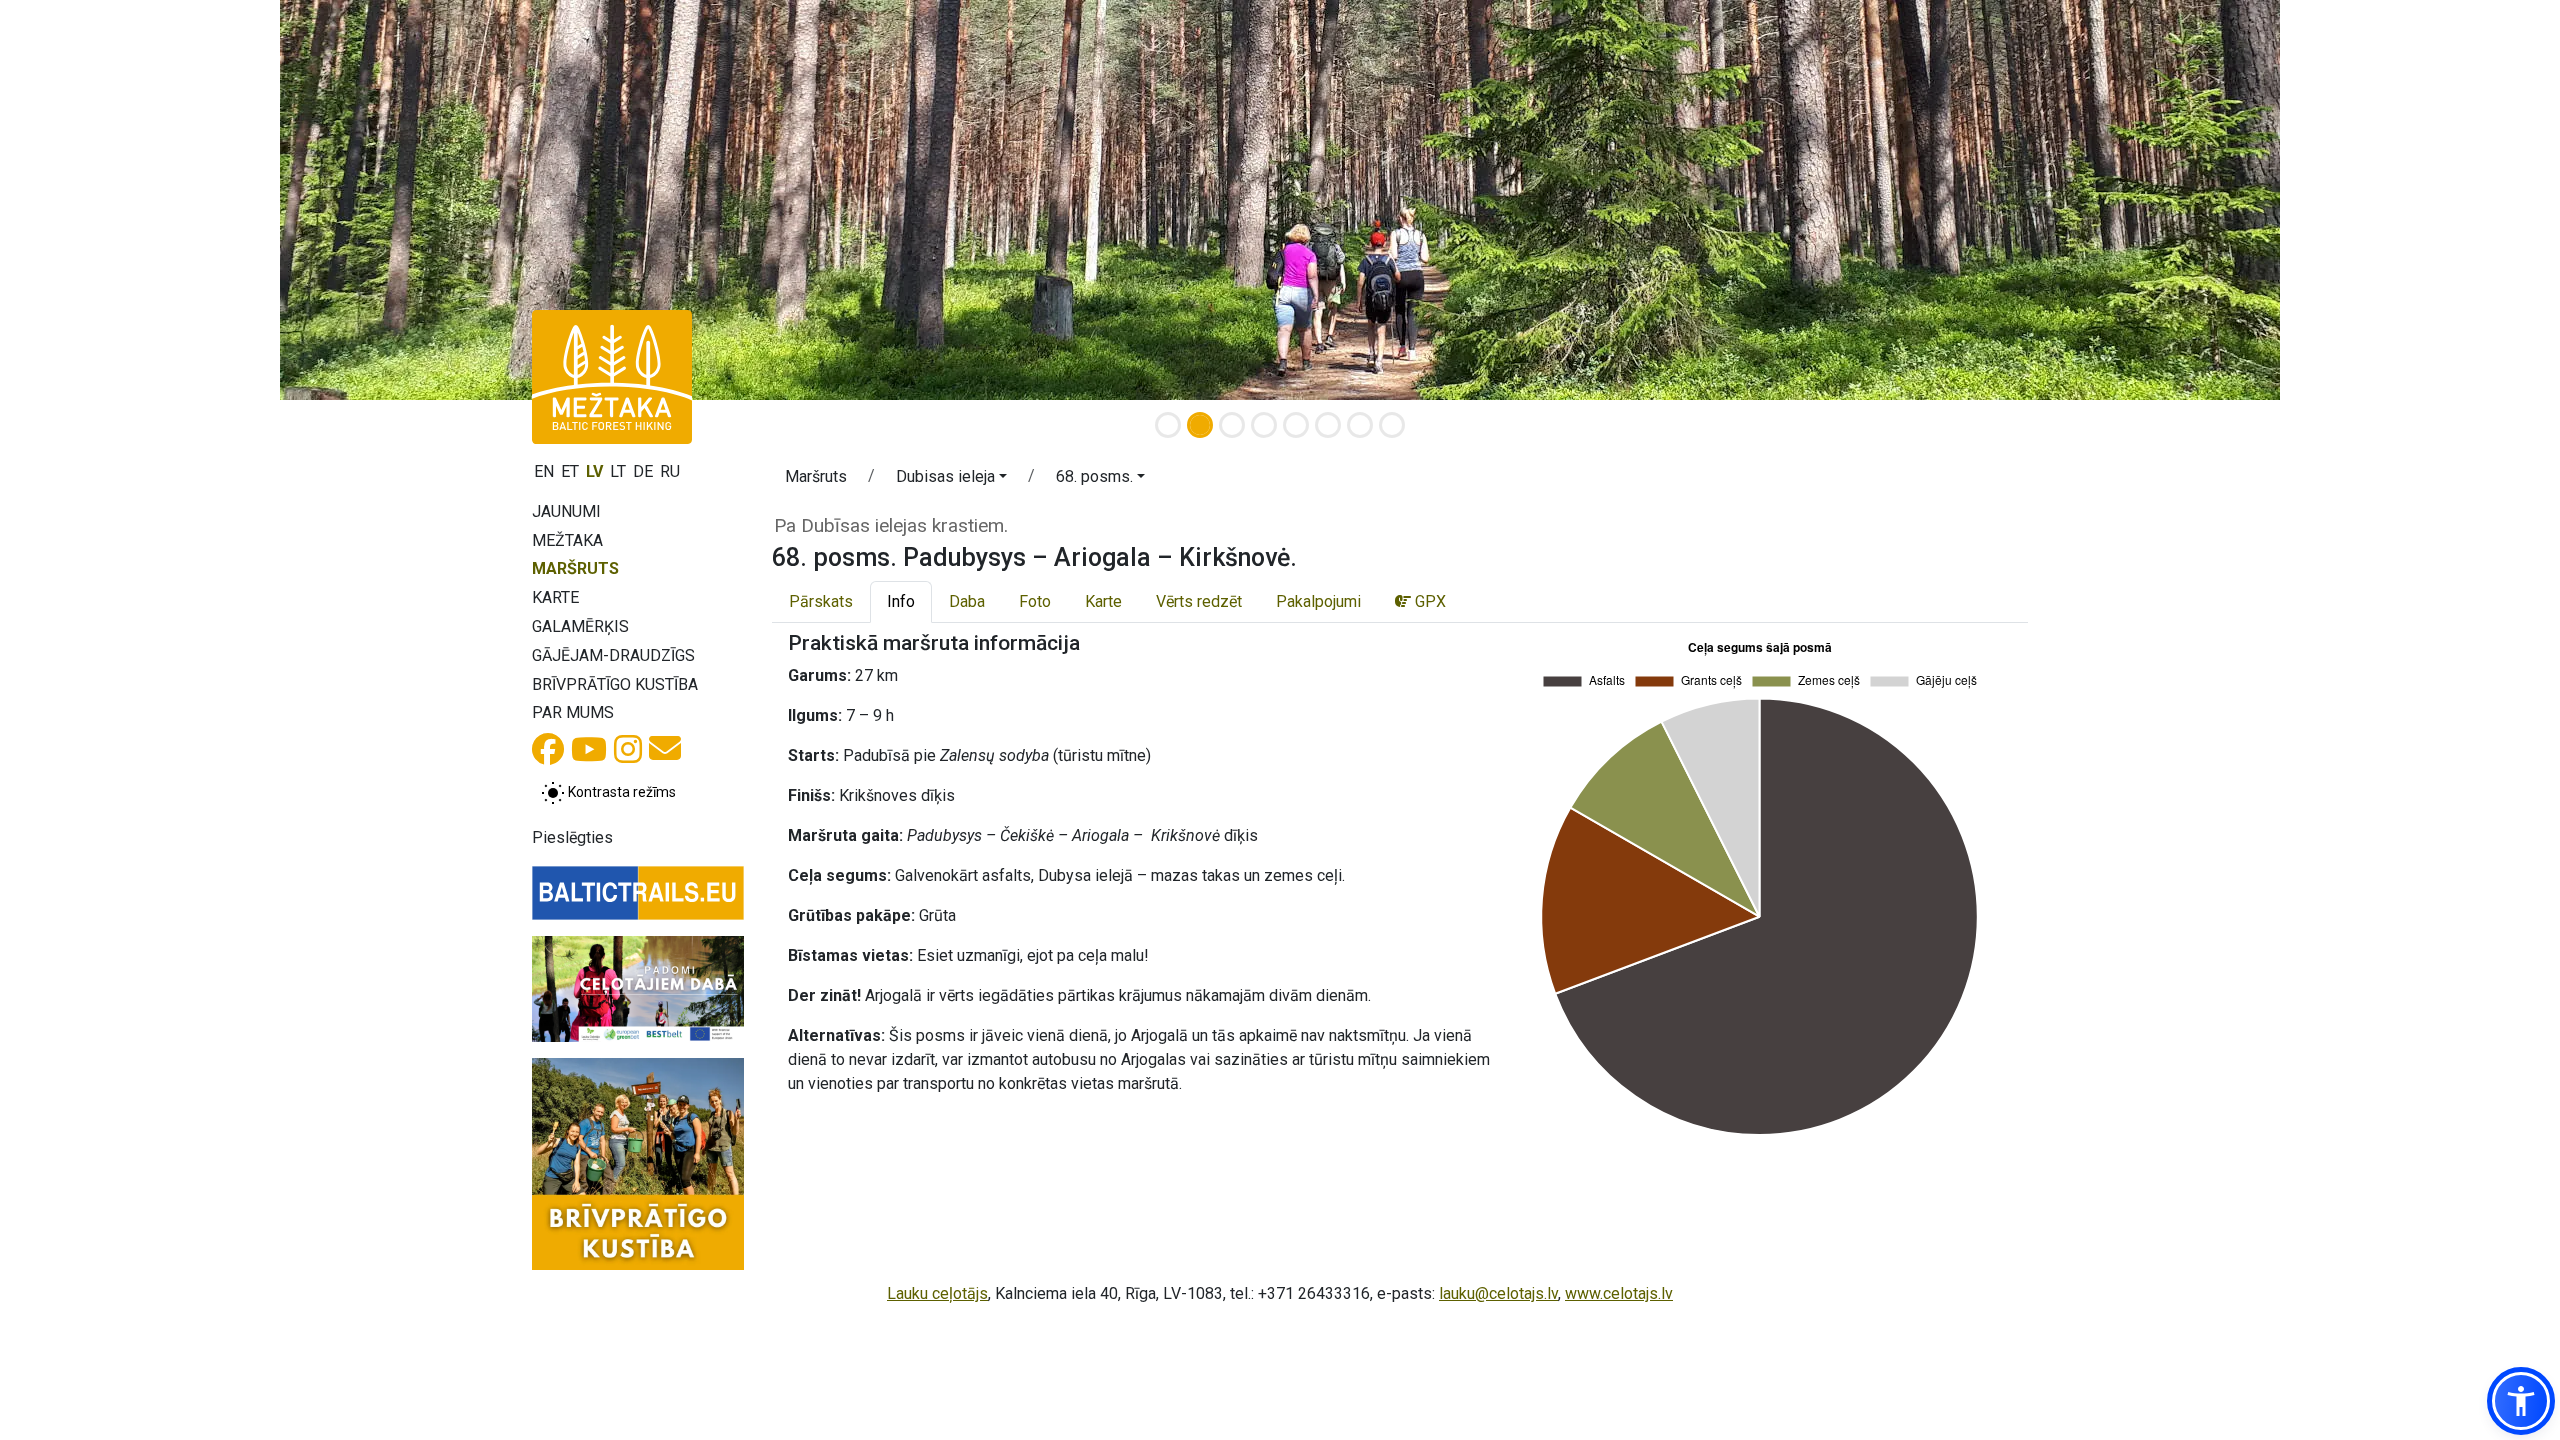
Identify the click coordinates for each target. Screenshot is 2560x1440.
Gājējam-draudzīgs (613, 655)
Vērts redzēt (1199, 601)
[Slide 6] (1328, 425)
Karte (555, 597)
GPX (1428, 601)
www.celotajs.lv (1619, 1293)
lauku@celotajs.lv (1498, 1293)
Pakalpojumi (1318, 601)
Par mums (573, 712)
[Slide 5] (1296, 425)
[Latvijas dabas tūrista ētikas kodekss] (638, 989)
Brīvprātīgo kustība (615, 684)
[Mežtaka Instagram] (628, 755)
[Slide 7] (1360, 425)
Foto (1035, 601)
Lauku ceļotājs (937, 1293)
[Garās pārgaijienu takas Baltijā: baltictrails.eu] (638, 893)
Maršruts (575, 568)
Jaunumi (566, 511)
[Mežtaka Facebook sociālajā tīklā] (548, 755)
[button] (951, 480)
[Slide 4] (1264, 425)
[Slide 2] (1200, 425)
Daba (967, 601)
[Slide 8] (1392, 425)
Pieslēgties (572, 837)
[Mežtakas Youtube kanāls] (589, 755)
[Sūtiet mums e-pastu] (665, 754)
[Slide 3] (1232, 425)
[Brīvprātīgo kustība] (638, 1164)
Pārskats (821, 601)
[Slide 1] (1168, 425)
